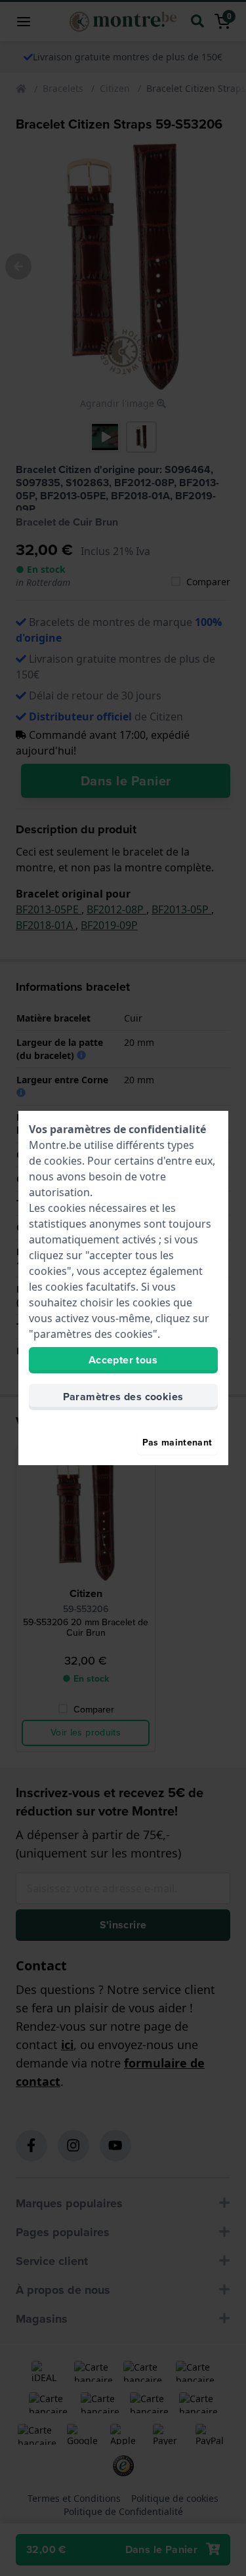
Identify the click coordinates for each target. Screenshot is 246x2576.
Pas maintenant (177, 1443)
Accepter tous (123, 1360)
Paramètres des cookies (123, 1397)
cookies (63, 1161)
